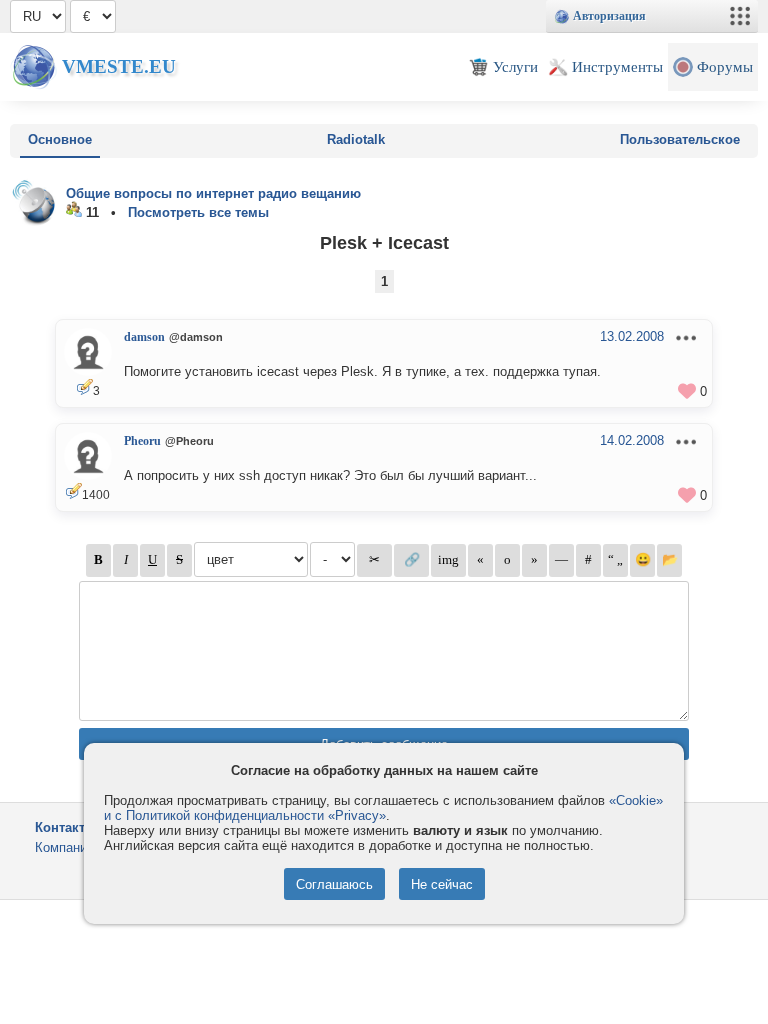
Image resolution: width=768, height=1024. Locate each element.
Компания (64, 847)
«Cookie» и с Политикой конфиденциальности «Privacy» (383, 808)
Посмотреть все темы (198, 212)
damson (144, 337)
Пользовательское (680, 139)
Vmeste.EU (119, 66)
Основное (60, 139)
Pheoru (142, 441)
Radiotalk (356, 139)
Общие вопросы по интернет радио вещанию (213, 193)
